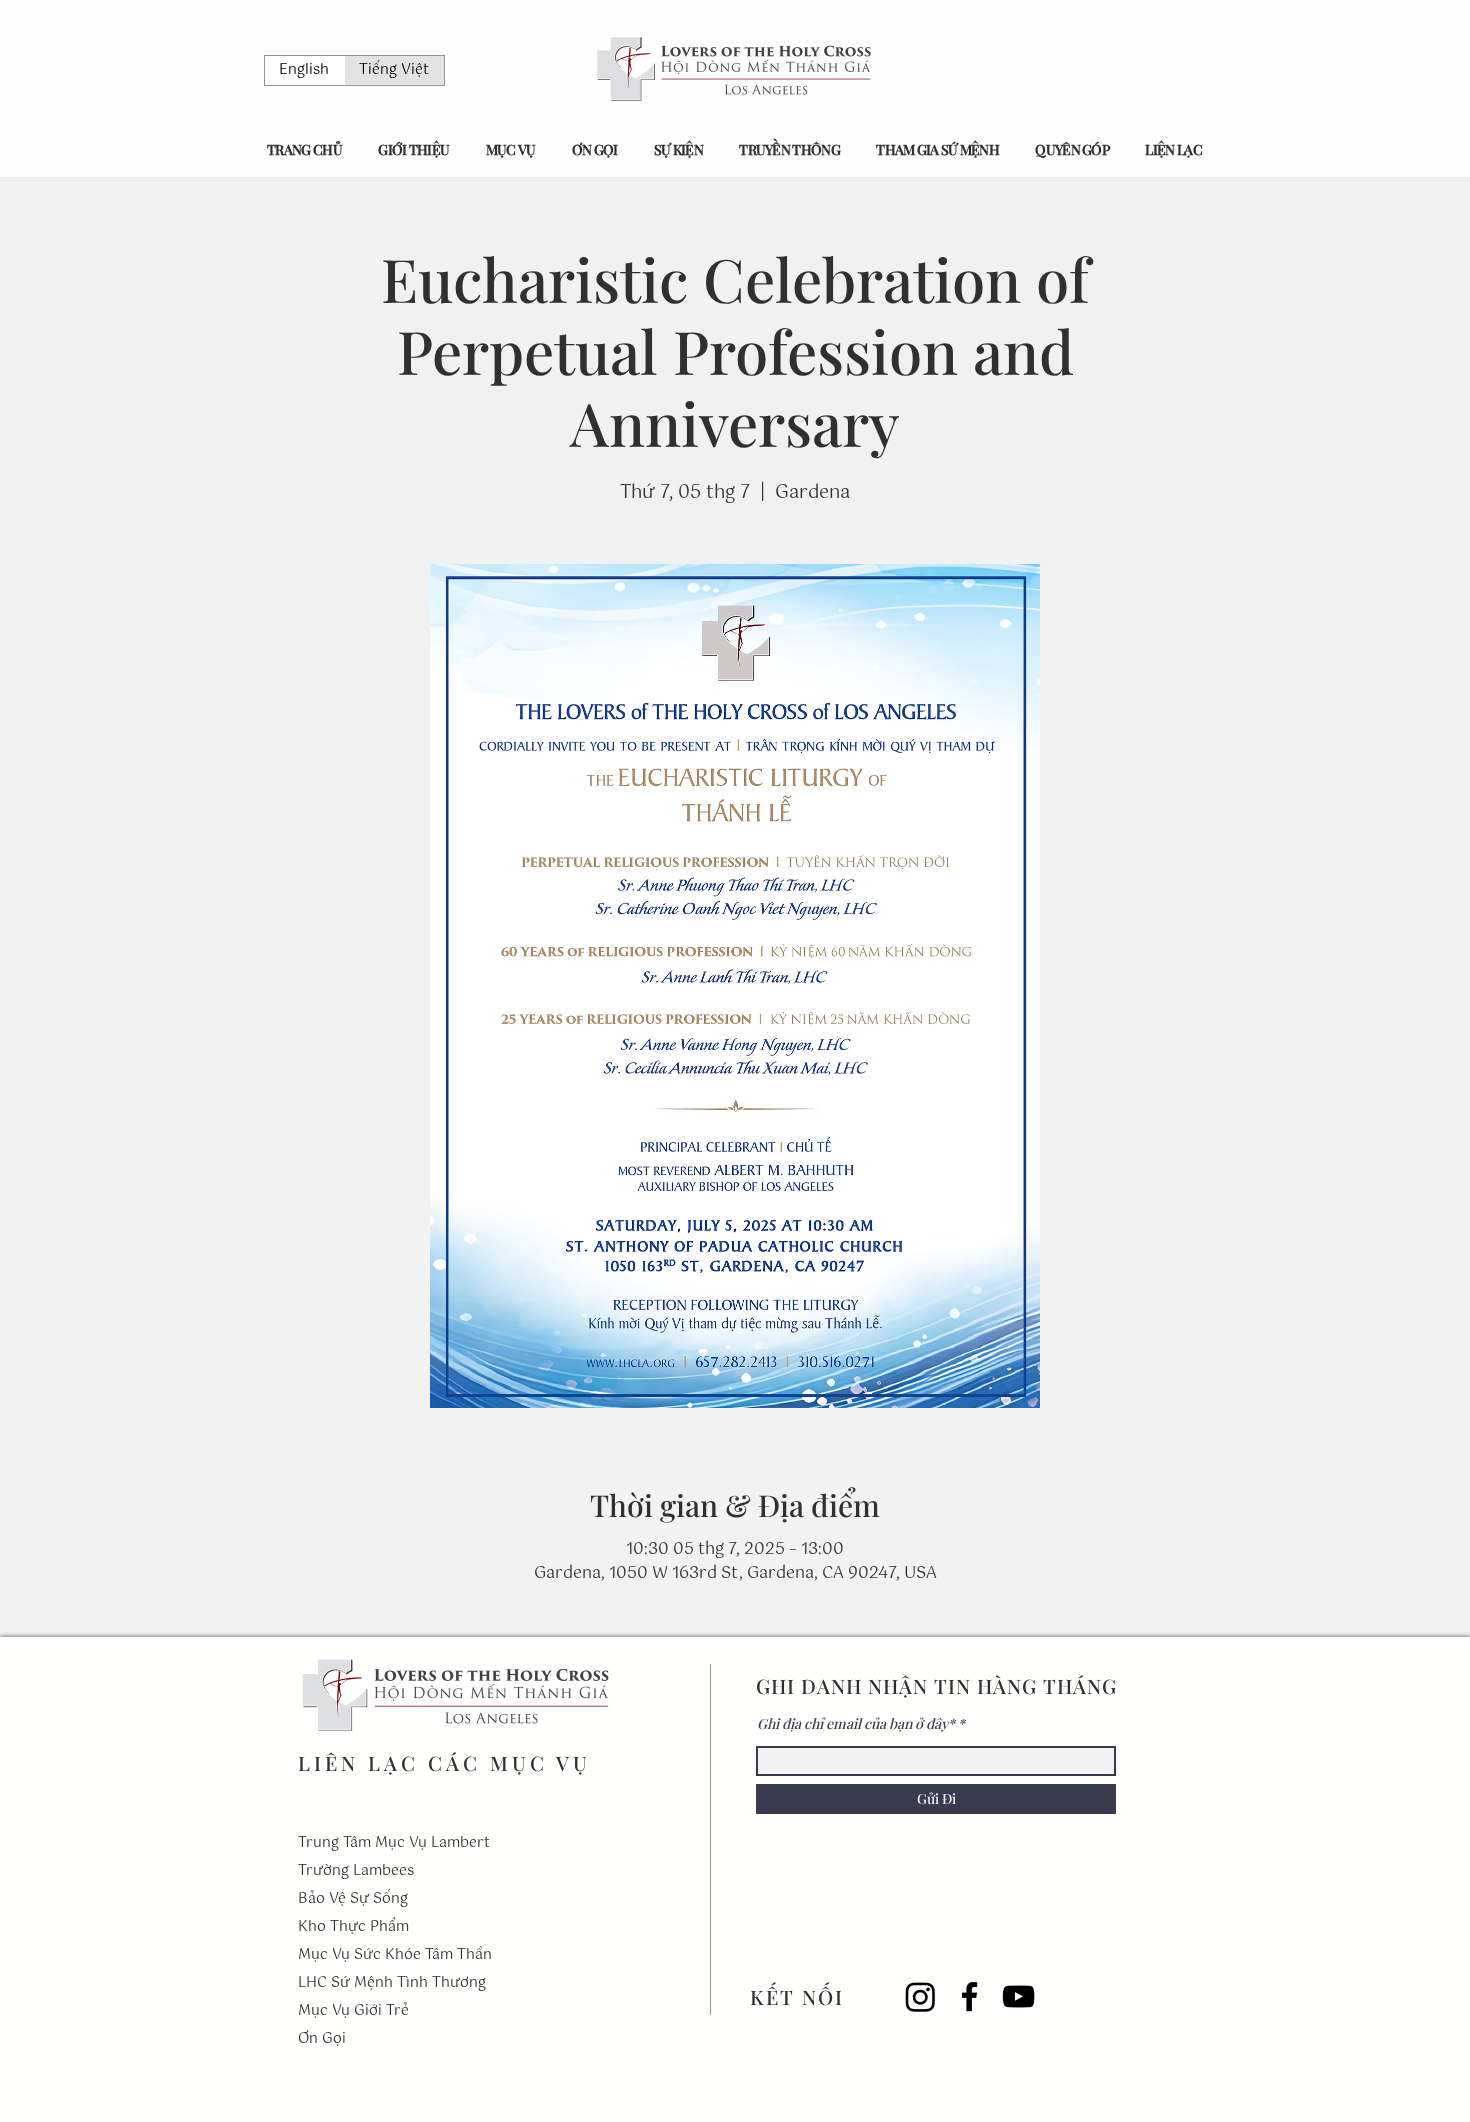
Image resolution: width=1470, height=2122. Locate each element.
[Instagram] (920, 1996)
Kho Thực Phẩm (353, 1927)
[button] (413, 149)
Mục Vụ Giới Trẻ (353, 2011)
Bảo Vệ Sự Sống (353, 1899)
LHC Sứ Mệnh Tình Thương (392, 1983)
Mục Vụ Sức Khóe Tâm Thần (395, 1955)
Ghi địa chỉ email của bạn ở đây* (856, 1724)
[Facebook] (969, 1996)
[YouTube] (1018, 1996)
